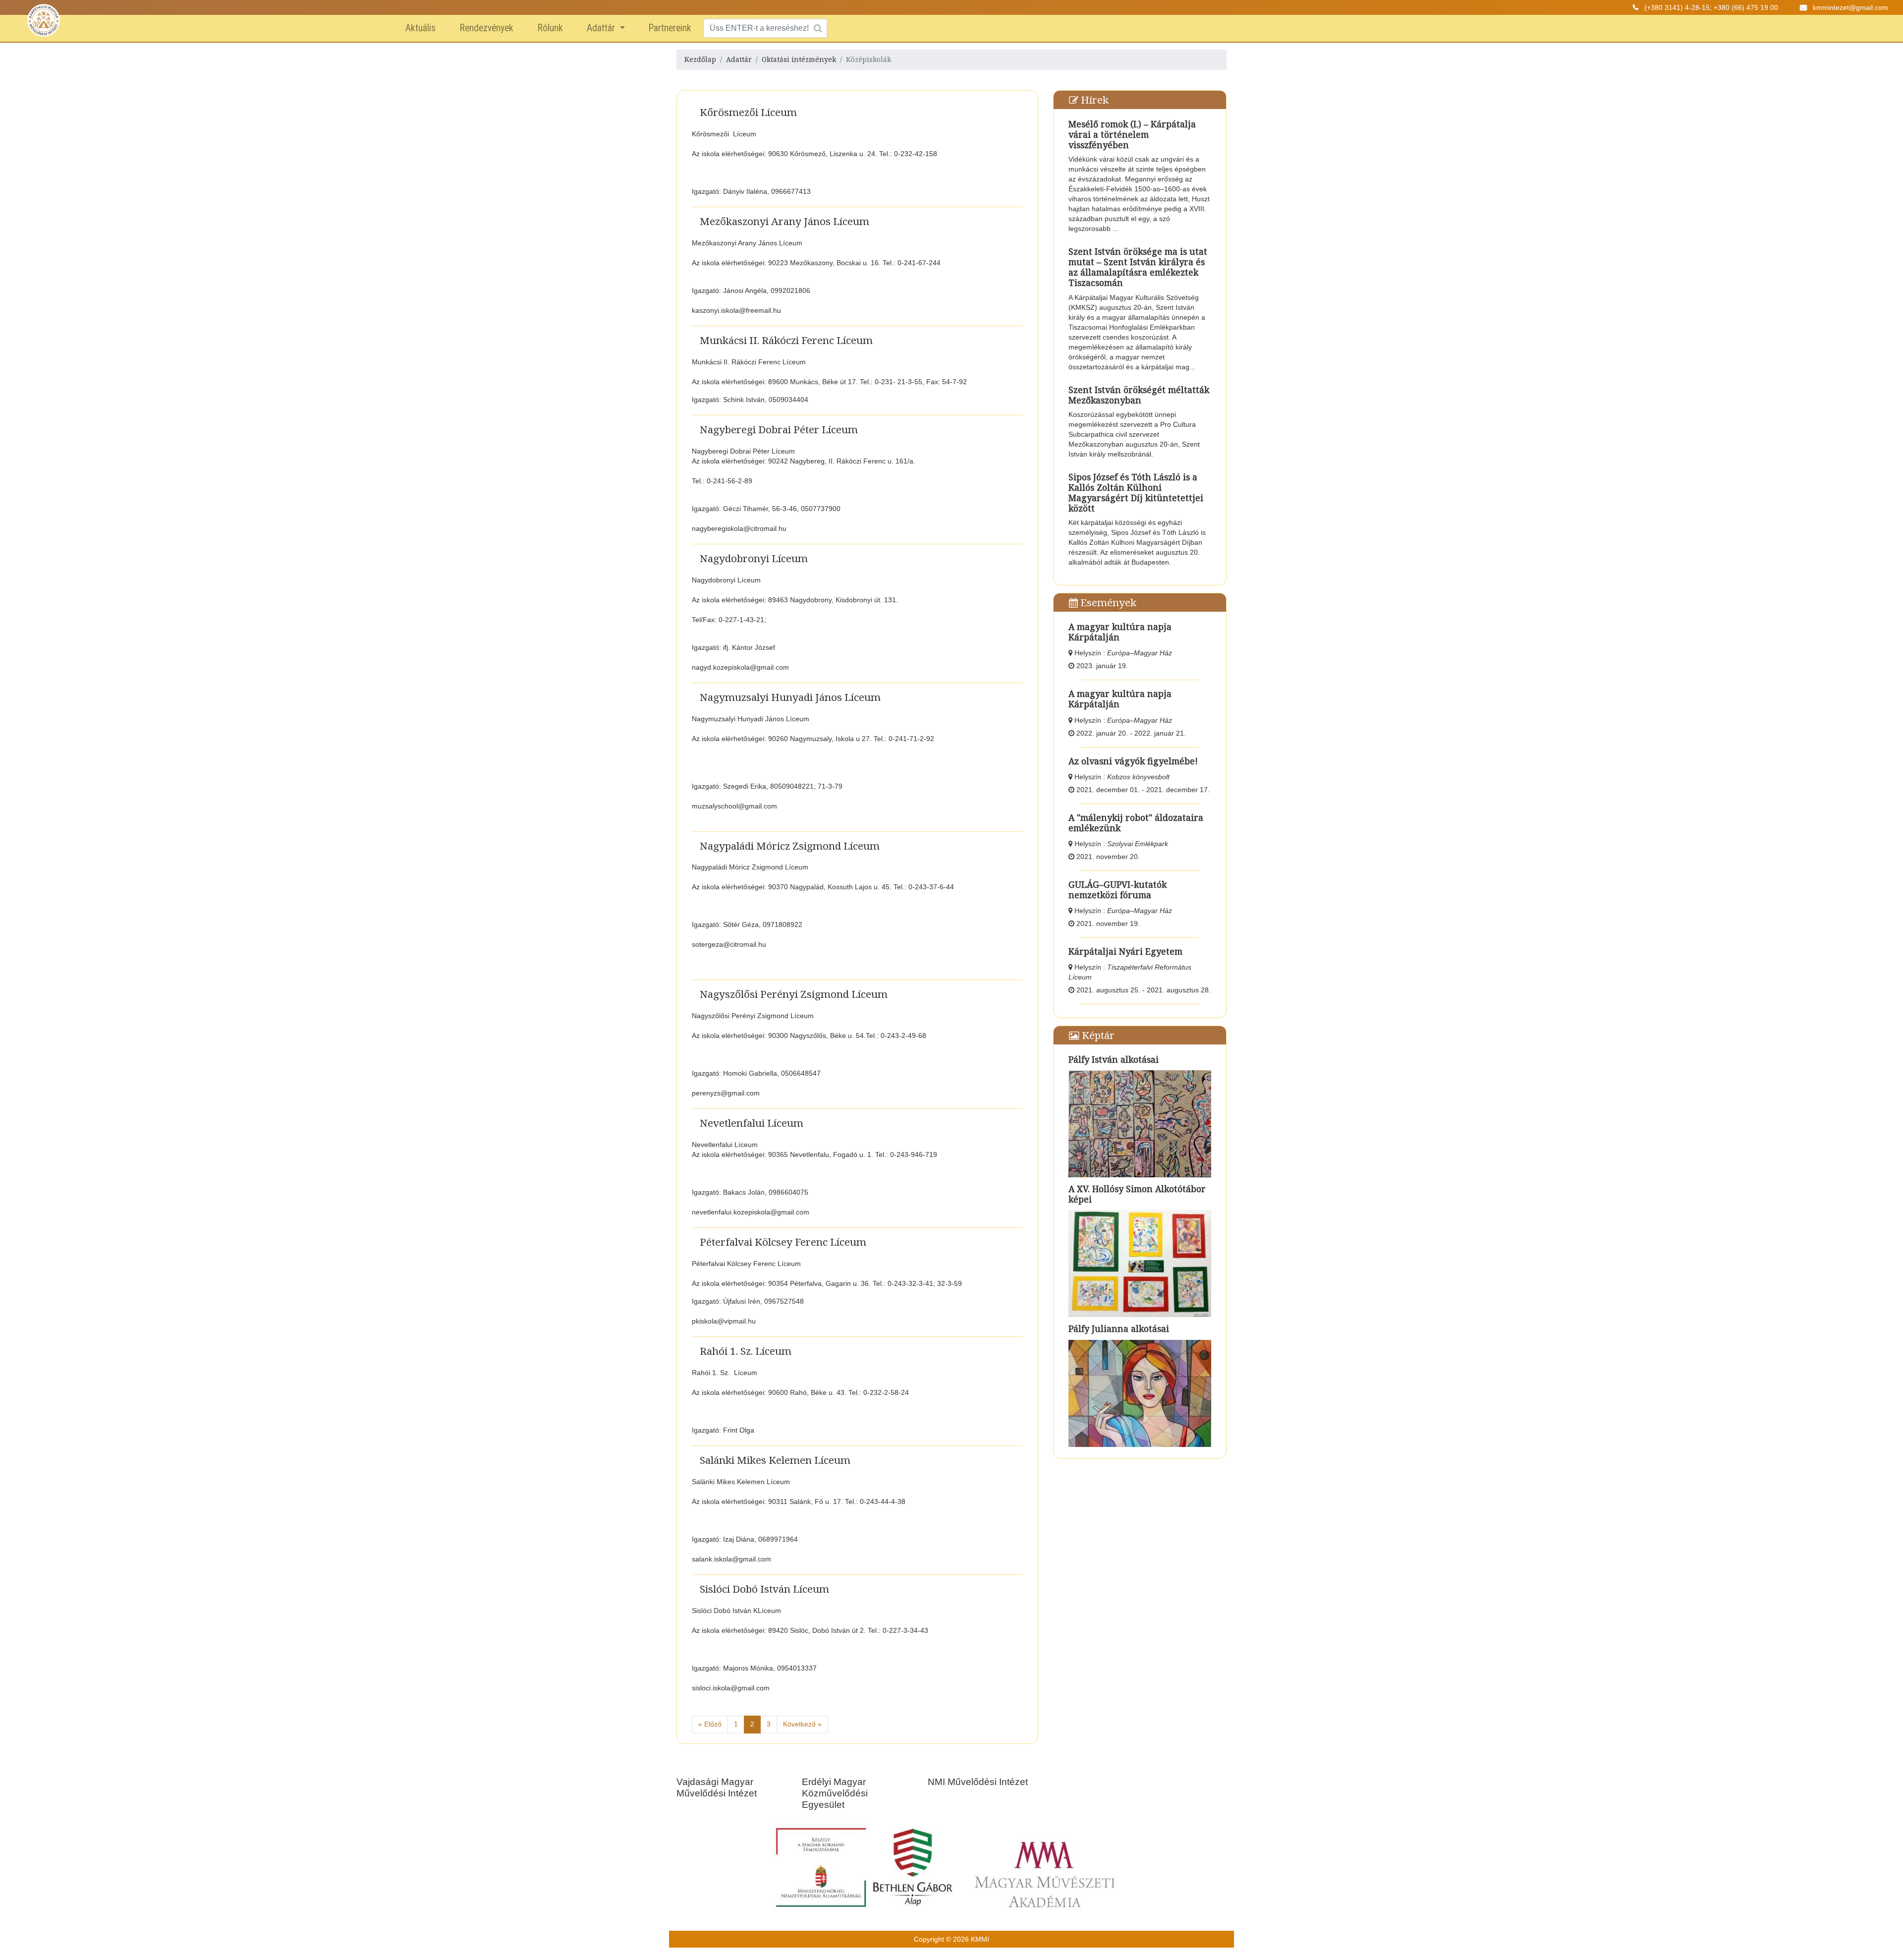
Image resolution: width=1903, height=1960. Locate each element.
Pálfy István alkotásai (1114, 1059)
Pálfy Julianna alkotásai (1119, 1328)
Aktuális (420, 28)
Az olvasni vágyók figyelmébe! (1133, 761)
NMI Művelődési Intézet (978, 1782)
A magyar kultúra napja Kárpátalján (1120, 632)
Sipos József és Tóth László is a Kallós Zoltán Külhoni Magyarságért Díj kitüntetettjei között (1136, 492)
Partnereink (670, 28)
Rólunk (550, 28)
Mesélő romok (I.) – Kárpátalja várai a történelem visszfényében (1132, 134)
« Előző (710, 1724)
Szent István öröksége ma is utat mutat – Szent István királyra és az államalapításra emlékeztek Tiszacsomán (1138, 267)
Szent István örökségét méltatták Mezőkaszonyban (1139, 395)
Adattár (602, 28)
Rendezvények (486, 28)
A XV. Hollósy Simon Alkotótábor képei (1137, 1194)
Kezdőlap (700, 59)
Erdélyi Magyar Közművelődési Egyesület (835, 1793)
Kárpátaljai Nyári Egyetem (1125, 951)
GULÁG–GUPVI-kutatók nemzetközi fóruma (1118, 890)
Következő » (802, 1724)
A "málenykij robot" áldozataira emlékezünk (1136, 823)
